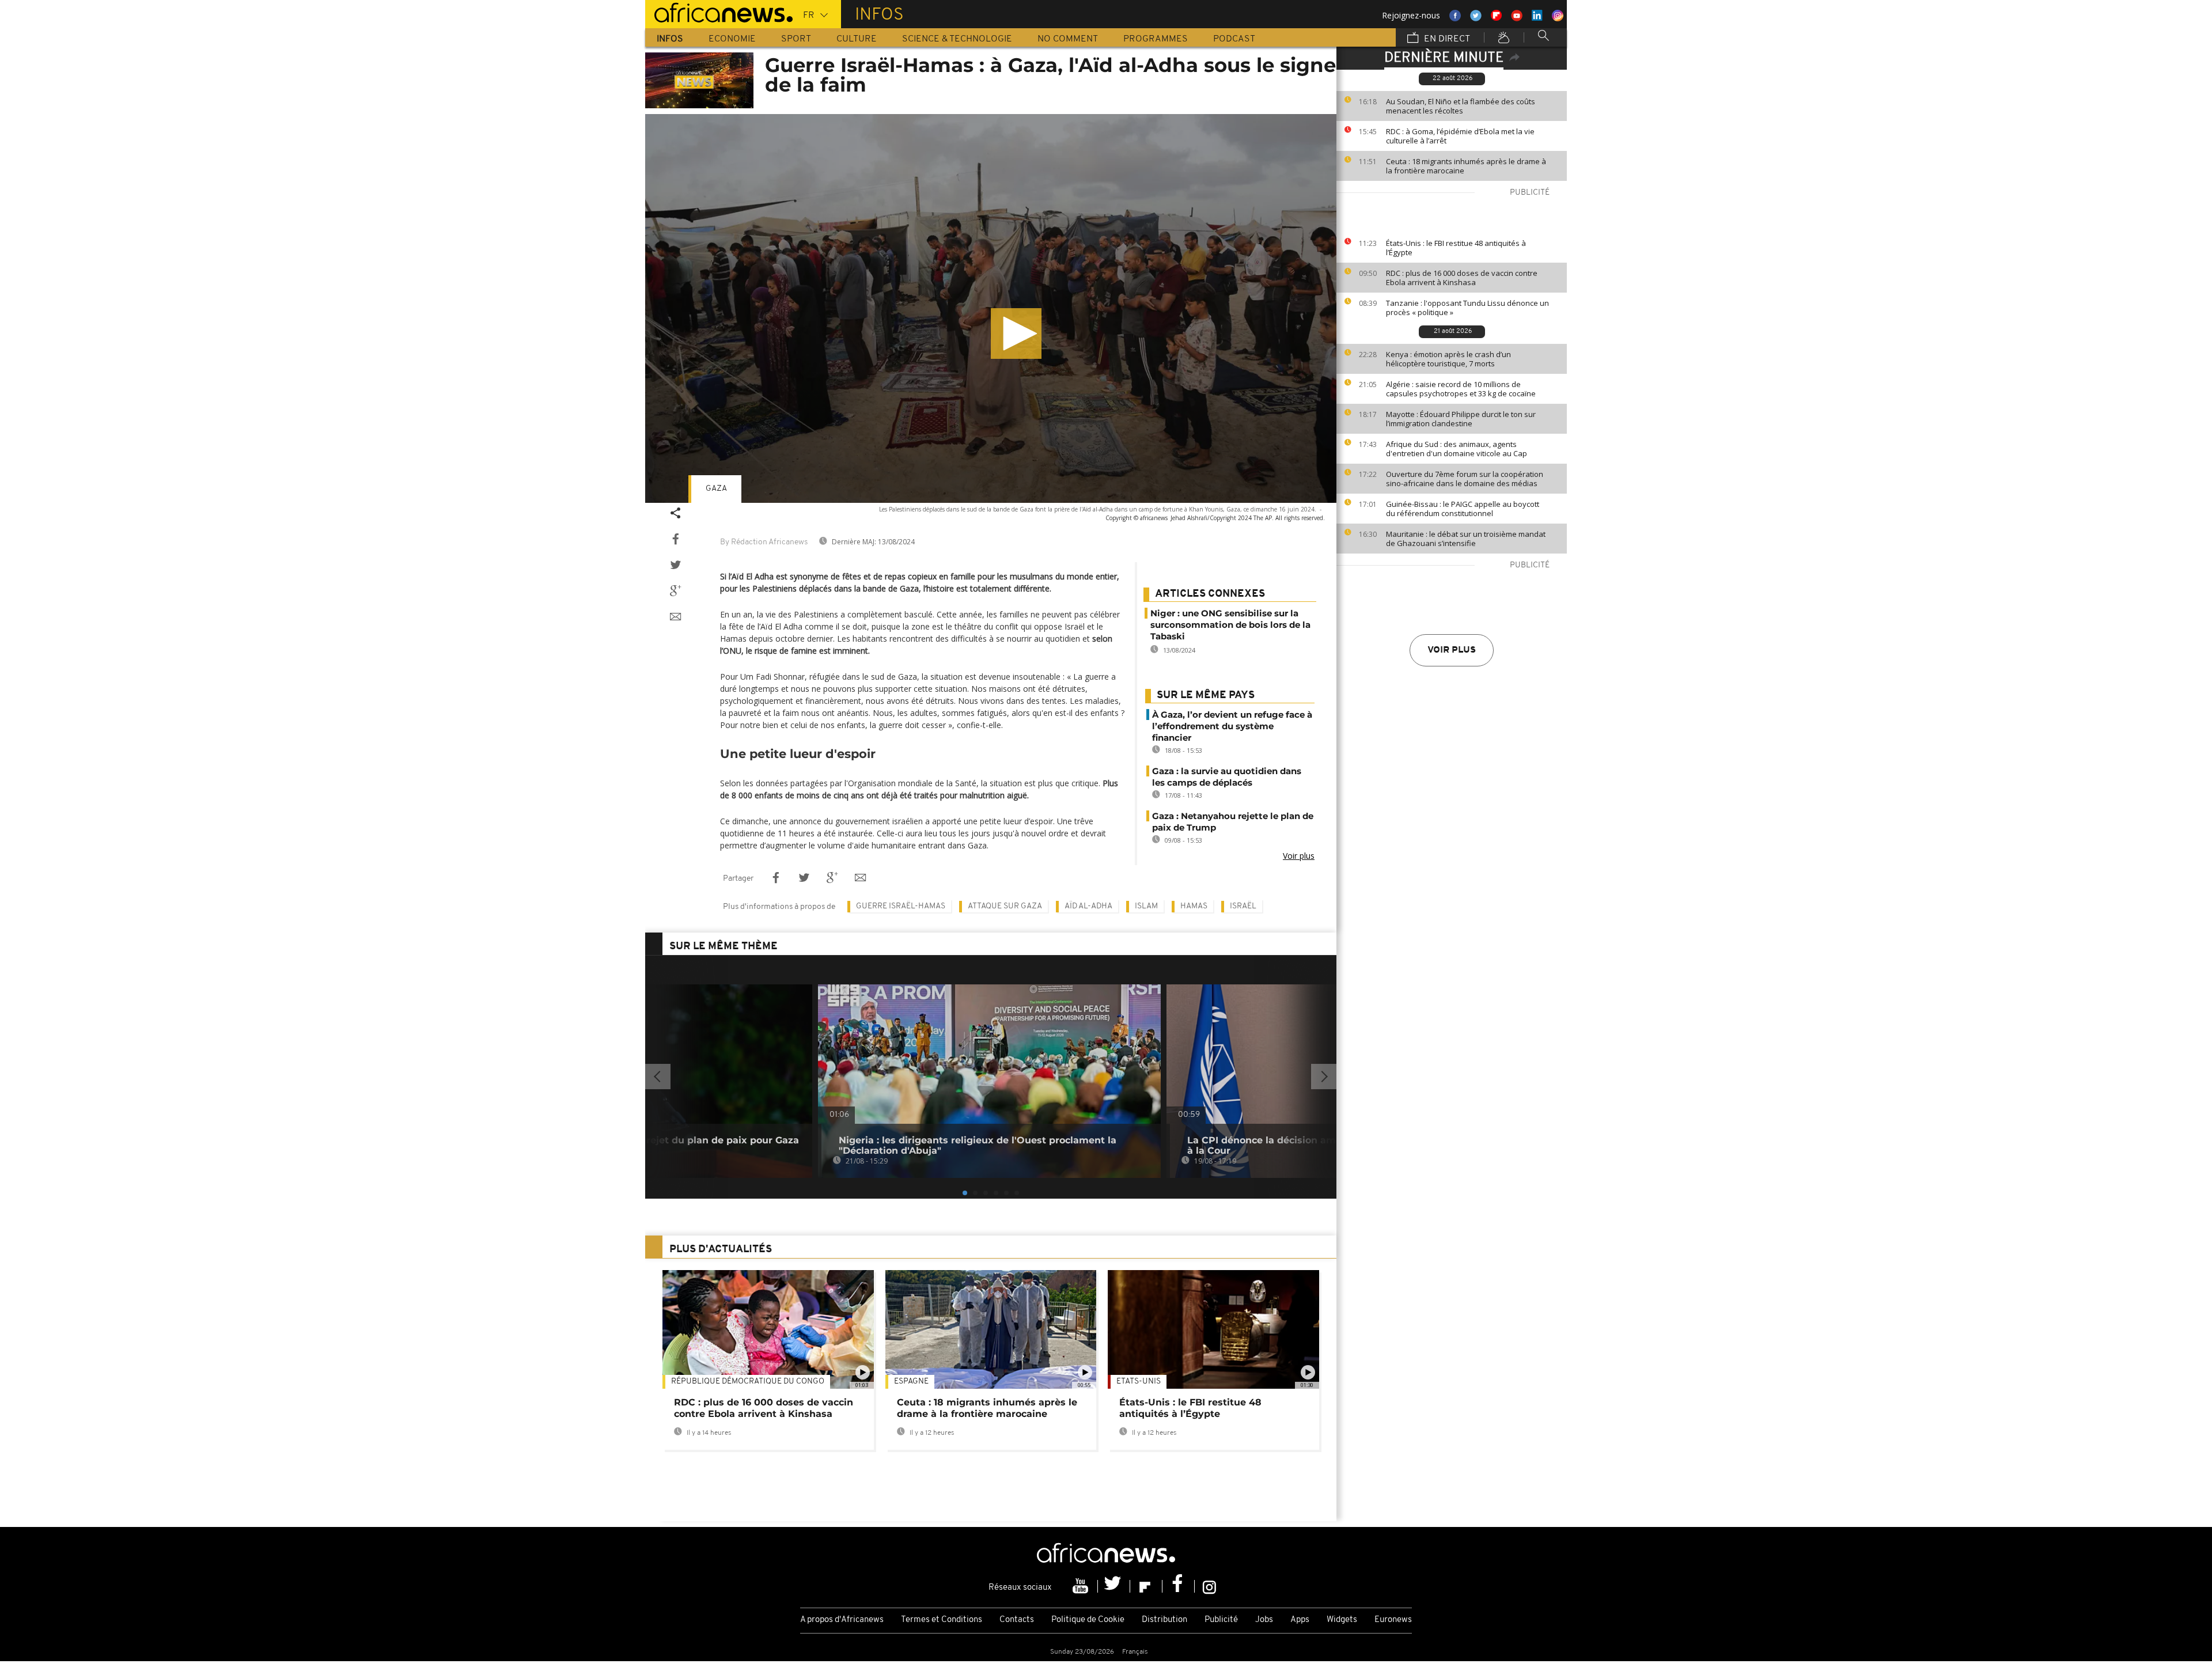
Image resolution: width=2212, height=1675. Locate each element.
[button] (1016, 334)
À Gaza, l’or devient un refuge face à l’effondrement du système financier (1232, 726)
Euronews (1393, 1620)
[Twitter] (1114, 1586)
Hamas (1194, 906)
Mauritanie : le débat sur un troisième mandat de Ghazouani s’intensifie (1466, 539)
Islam (1146, 906)
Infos (670, 39)
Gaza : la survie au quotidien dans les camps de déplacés (1227, 777)
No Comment (1068, 39)
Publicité (1221, 1620)
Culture (857, 39)
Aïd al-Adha (1088, 906)
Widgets (1342, 1620)
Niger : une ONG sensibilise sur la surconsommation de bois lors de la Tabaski (1230, 625)
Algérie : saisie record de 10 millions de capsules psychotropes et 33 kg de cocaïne (1461, 389)
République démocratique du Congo (748, 1382)
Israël (1243, 906)
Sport (796, 39)
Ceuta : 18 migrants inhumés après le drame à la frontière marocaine (1466, 166)
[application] (991, 308)
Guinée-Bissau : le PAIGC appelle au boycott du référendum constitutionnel (1463, 509)
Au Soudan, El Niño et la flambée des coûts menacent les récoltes (1461, 106)
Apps (1300, 1620)
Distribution (1164, 1620)
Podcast (1234, 39)
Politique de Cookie (1088, 1620)
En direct (1446, 39)
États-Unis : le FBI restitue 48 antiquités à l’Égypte (1456, 248)
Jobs (1264, 1620)
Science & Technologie (957, 39)
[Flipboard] (1146, 1586)
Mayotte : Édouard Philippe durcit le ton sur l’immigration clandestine (1461, 419)
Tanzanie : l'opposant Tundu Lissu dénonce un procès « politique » (1467, 308)
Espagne (911, 1382)
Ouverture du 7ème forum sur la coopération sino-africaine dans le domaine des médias (1465, 479)
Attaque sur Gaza (1005, 906)
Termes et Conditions (942, 1620)
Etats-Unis (1139, 1382)
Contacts (1017, 1620)
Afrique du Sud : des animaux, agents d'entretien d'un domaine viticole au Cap (1457, 449)
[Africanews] (719, 12)
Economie (732, 39)
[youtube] (1082, 1586)
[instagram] (1209, 1586)
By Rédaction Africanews (764, 542)
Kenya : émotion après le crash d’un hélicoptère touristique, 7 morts (1448, 359)
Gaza (716, 489)
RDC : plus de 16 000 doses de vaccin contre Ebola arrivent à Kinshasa (1462, 278)
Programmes (1156, 39)
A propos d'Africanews (842, 1620)
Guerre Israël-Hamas (901, 906)
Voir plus (1452, 650)
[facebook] (1179, 1586)
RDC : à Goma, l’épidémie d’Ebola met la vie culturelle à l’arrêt (1460, 136)
